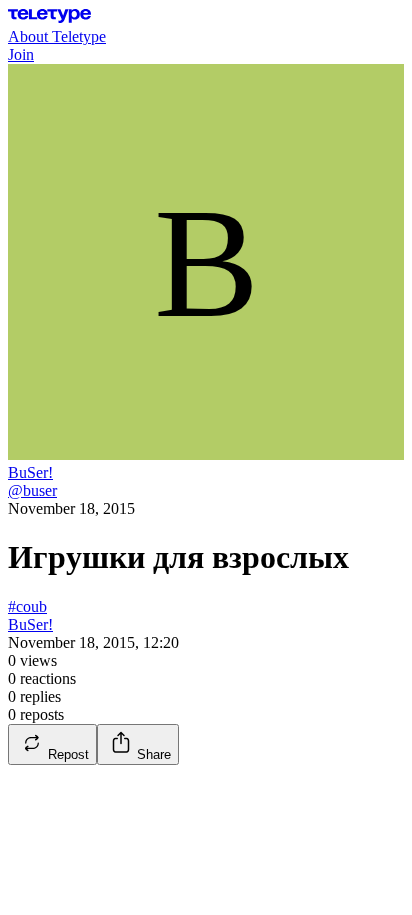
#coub (27, 606)
